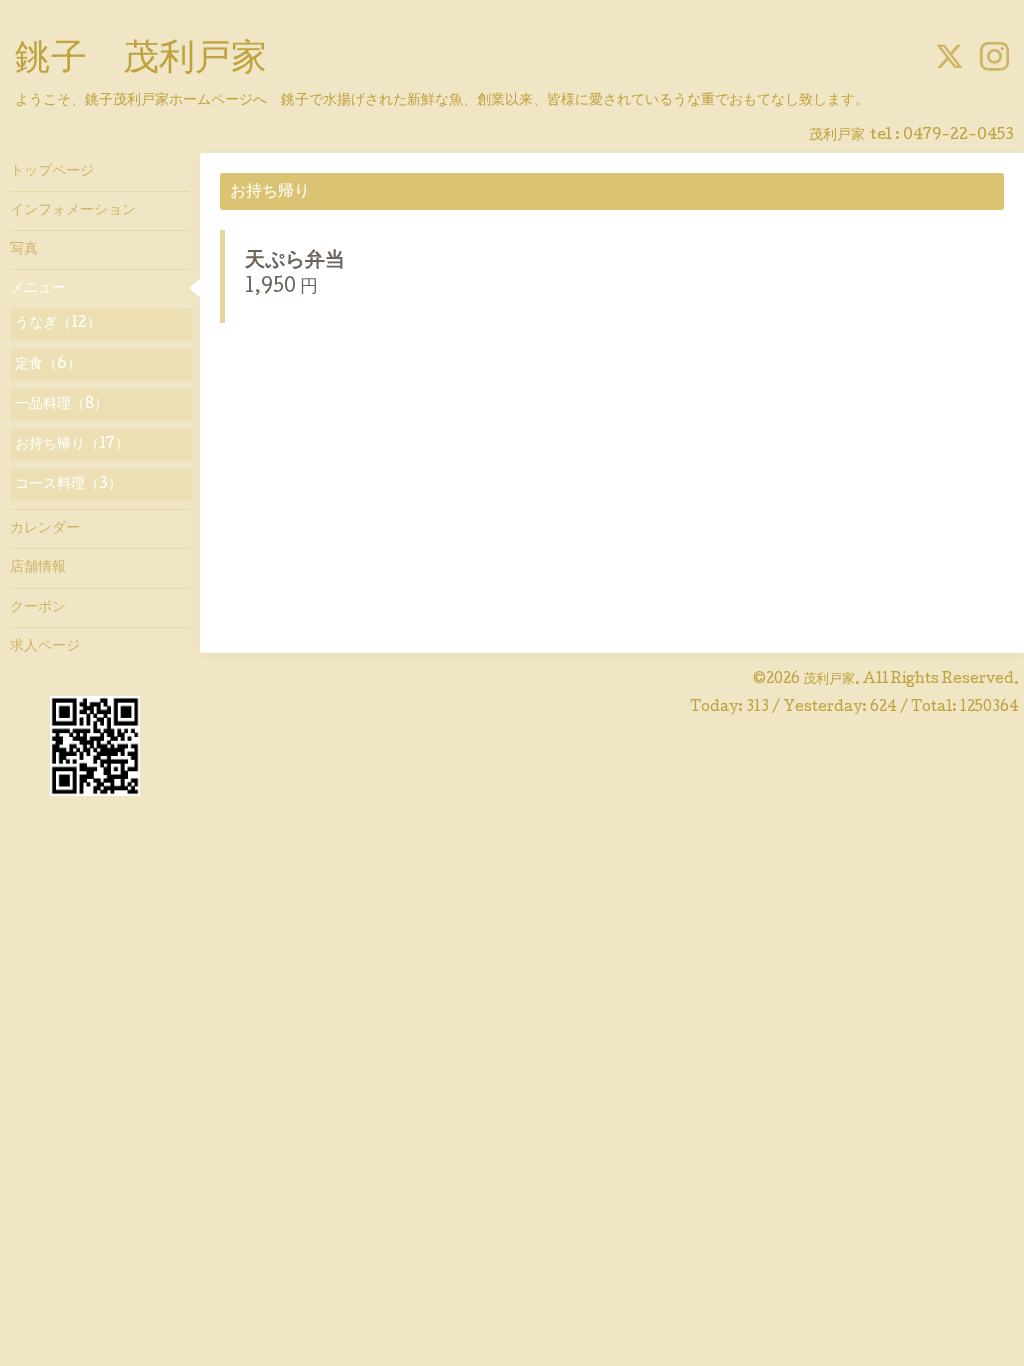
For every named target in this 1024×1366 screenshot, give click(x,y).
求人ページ (45, 647)
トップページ (52, 172)
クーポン (38, 608)
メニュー (38, 289)
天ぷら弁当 (295, 262)
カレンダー (45, 529)
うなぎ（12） (58, 324)
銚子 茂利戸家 (141, 61)
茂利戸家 (829, 680)
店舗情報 (38, 568)
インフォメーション (73, 211)
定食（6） (48, 365)
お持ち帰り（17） (72, 445)
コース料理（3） (68, 485)
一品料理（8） (61, 405)
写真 (24, 250)
